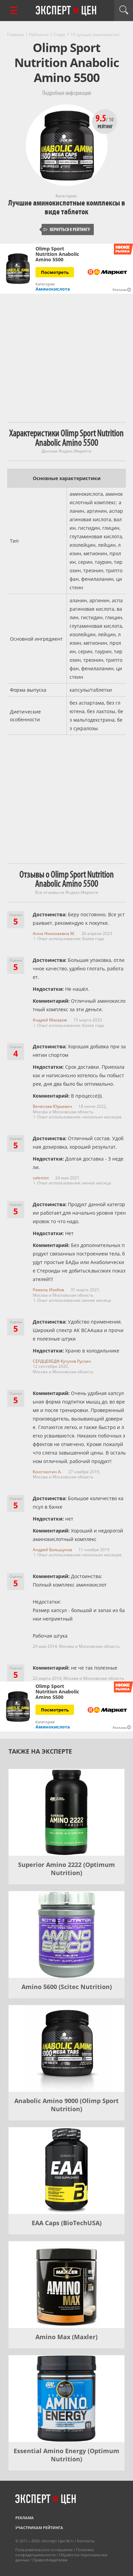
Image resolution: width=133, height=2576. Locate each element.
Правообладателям (50, 2560)
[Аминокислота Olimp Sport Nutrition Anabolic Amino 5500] (18, 269)
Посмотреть (55, 272)
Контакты (86, 2541)
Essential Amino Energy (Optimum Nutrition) (66, 2455)
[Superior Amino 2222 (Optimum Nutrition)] (66, 1812)
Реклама (25, 2518)
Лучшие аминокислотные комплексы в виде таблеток (67, 207)
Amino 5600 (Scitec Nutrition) (67, 1987)
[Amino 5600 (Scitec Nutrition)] (66, 1934)
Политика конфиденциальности (55, 2552)
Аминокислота (53, 289)
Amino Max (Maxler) (66, 2337)
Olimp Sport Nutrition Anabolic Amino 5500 (57, 254)
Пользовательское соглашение (44, 2550)
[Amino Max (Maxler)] (66, 2285)
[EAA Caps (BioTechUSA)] (66, 2171)
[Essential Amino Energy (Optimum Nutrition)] (66, 2399)
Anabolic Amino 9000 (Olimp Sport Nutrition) (66, 2105)
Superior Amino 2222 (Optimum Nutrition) (66, 1869)
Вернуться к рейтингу (66, 229)
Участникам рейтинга (39, 2528)
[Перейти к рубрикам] (14, 10)
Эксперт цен (66, 11)
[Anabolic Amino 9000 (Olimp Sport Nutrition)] (66, 2048)
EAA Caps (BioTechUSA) (67, 2223)
